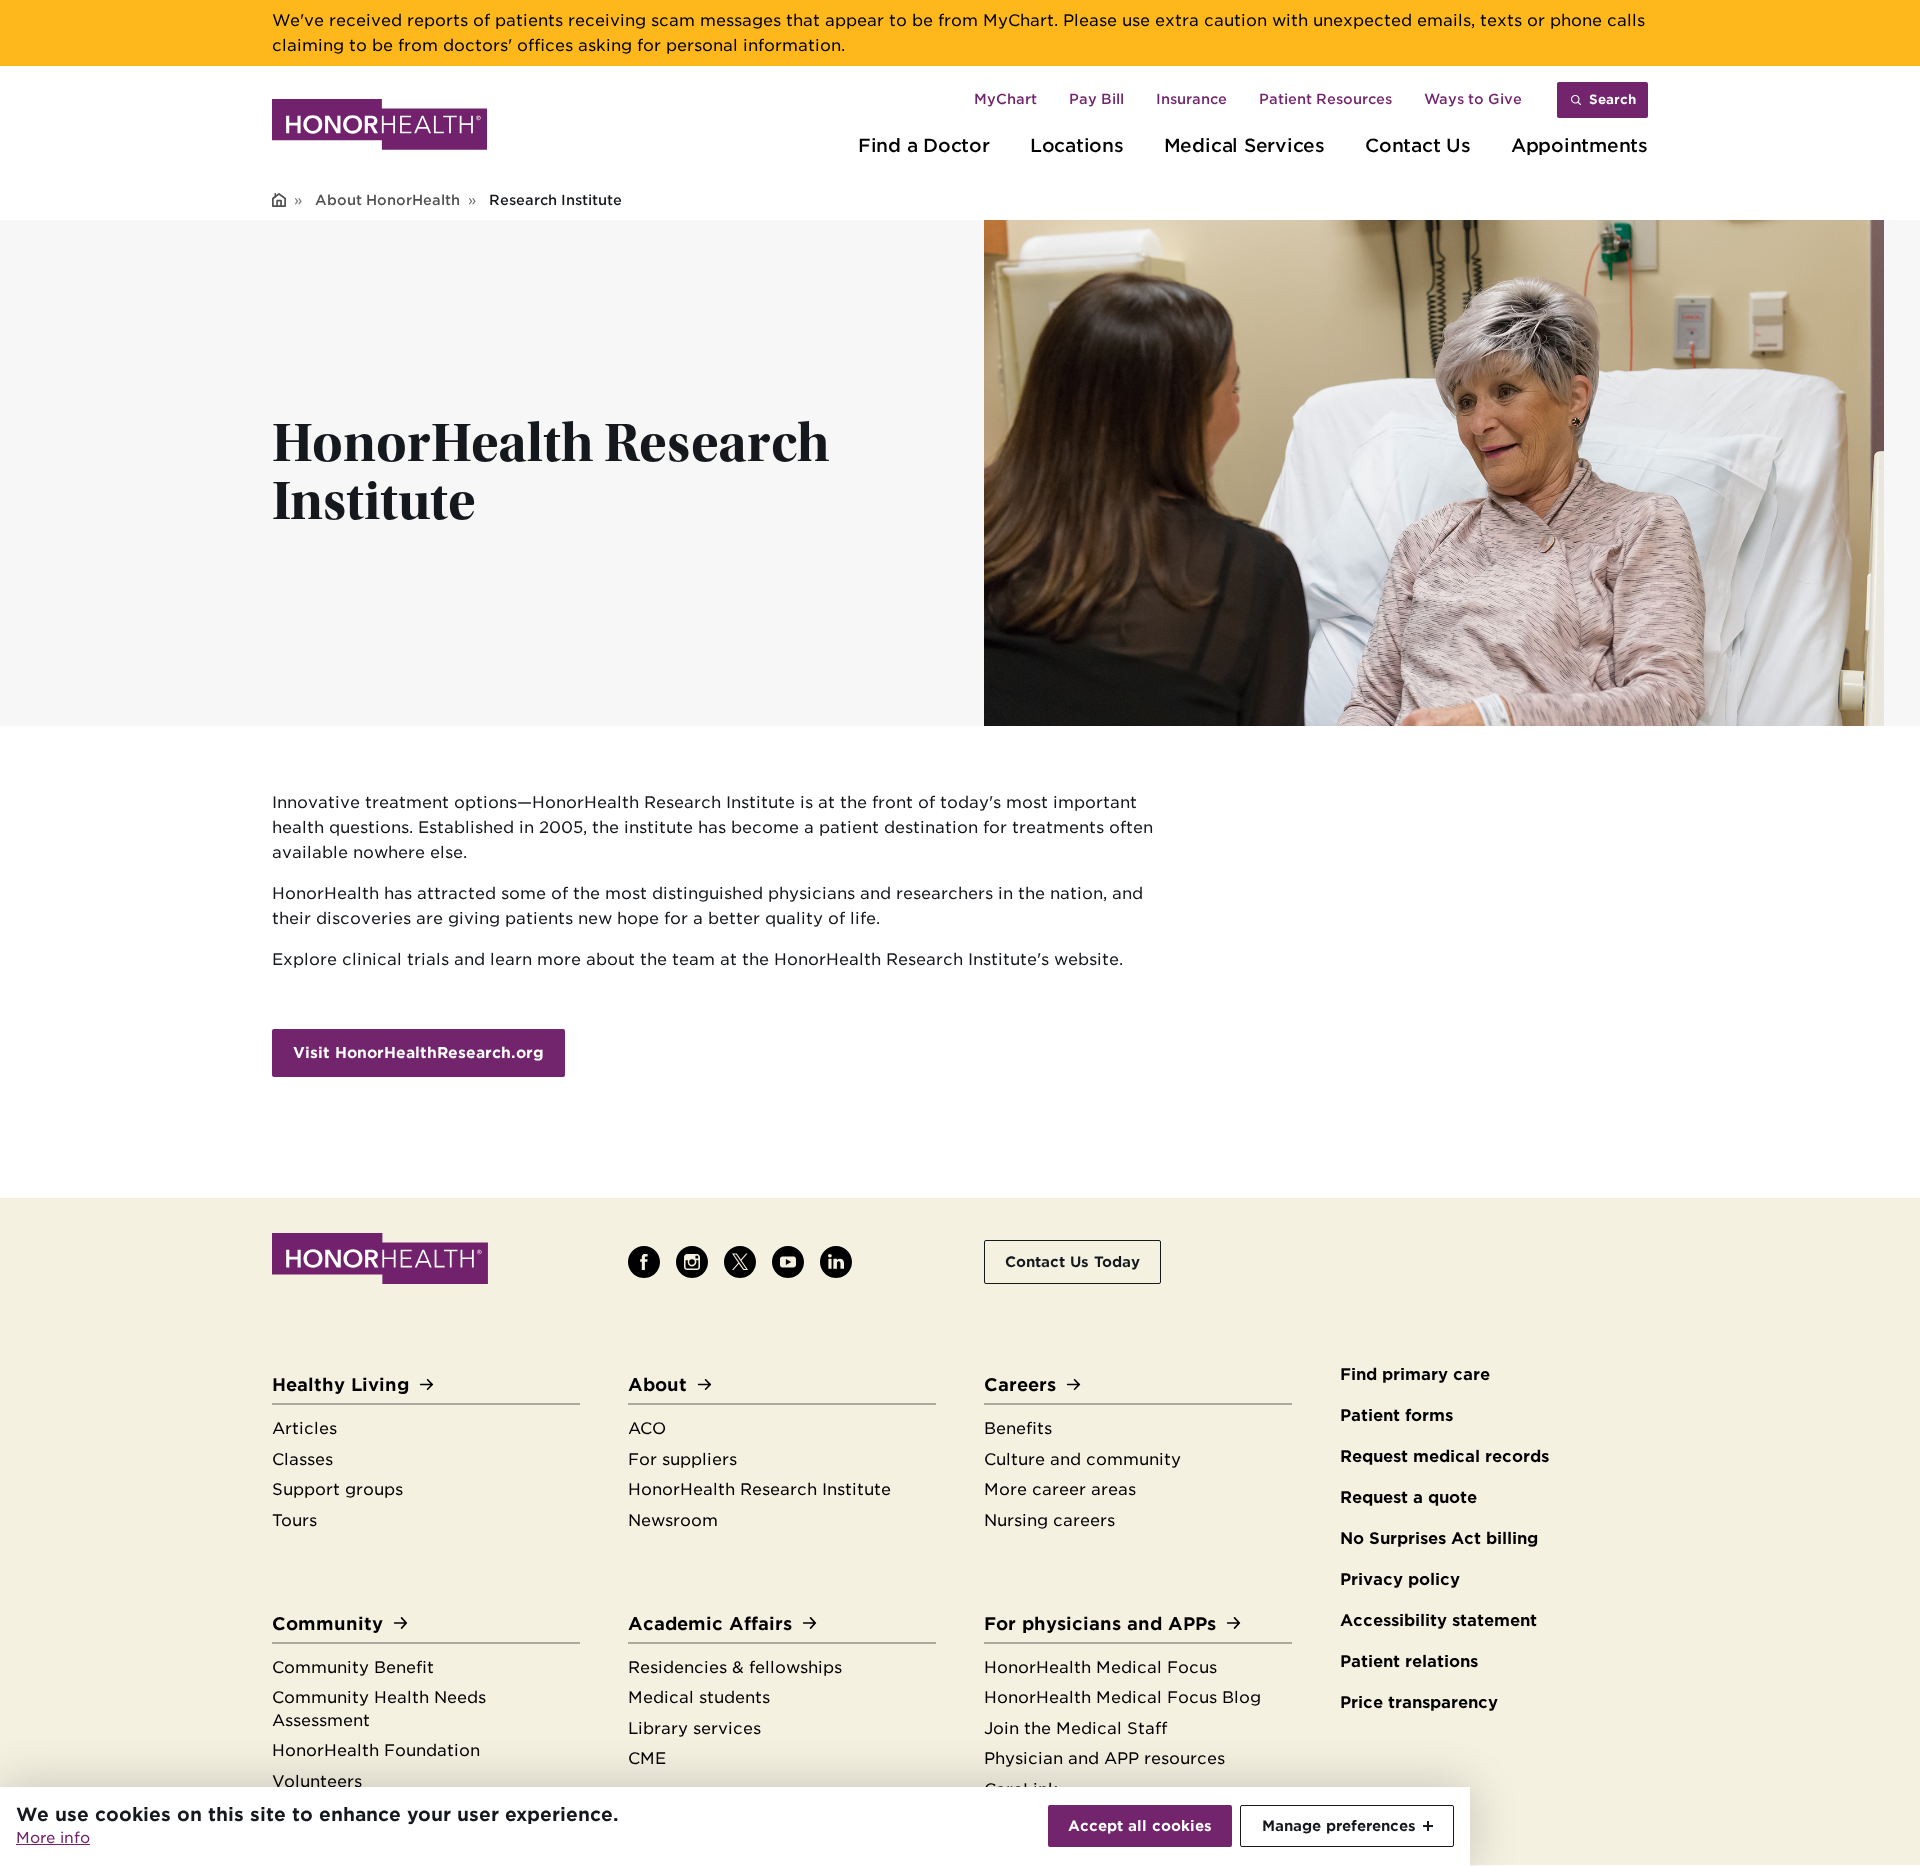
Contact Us (1418, 145)
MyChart (1005, 99)
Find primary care (1415, 1374)
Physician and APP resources (1104, 1758)
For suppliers (682, 1459)
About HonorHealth (387, 200)
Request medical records (1444, 1456)
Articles (304, 1428)
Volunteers (317, 1781)
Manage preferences (1339, 1825)
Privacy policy (1400, 1579)
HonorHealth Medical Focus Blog (1122, 1697)
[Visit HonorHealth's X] (740, 1262)
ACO (647, 1428)
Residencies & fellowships (735, 1667)
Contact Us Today (1072, 1261)
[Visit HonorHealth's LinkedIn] (836, 1262)
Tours (294, 1520)
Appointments (1579, 145)
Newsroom (673, 1520)
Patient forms (1396, 1415)
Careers (1020, 1384)
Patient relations (1409, 1661)
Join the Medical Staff (1075, 1728)
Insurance (1191, 99)
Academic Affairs (710, 1623)
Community (327, 1623)
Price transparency (1419, 1702)
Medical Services (1244, 145)
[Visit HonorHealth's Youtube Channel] (788, 1262)
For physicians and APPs (1100, 1623)
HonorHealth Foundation (376, 1750)
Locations (1077, 145)
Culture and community (1082, 1459)
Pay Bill (1096, 99)
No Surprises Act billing (1439, 1538)
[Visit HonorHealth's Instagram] (692, 1262)
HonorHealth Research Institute (759, 1489)
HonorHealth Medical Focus (1100, 1667)
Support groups (337, 1489)
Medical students (699, 1697)
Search (1612, 99)
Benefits (1018, 1428)
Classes (302, 1459)
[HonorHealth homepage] (379, 128)
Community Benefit (353, 1667)
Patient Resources (1325, 99)
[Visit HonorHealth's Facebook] (644, 1262)
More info (53, 1838)
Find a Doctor (924, 145)
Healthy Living (340, 1384)
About (657, 1384)
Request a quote (1408, 1497)
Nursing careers (1049, 1520)
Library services (694, 1728)
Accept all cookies (1140, 1825)
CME (647, 1758)
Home (279, 201)
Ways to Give (1473, 99)
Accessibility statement (1438, 1620)
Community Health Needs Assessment (379, 1709)
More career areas (1060, 1489)
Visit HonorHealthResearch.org (418, 1053)
